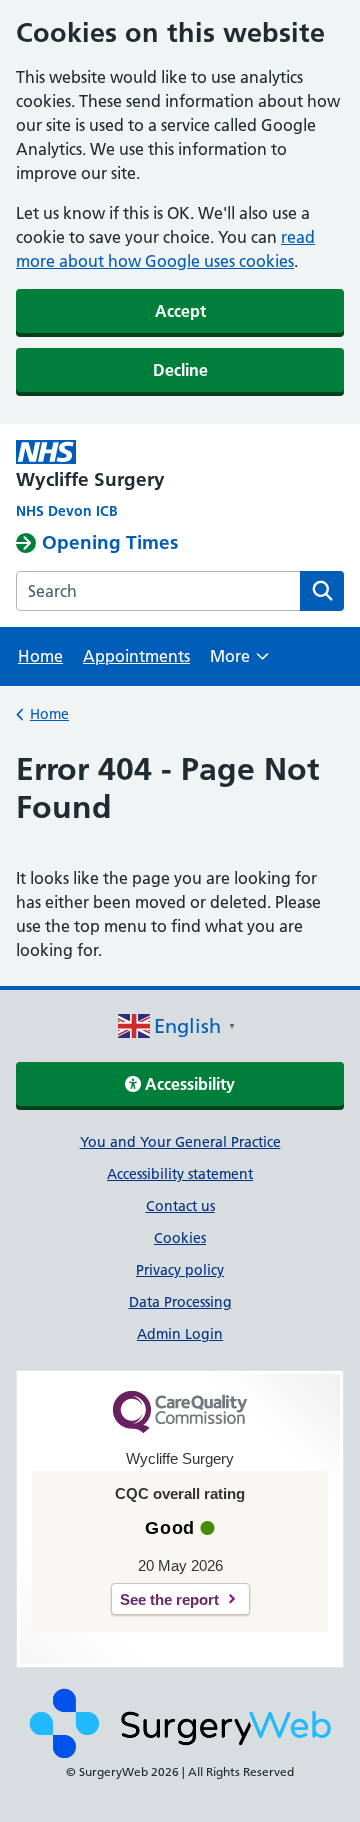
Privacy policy (180, 1270)
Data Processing (180, 1302)
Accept (180, 311)
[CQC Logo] (180, 1428)
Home (40, 656)
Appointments (136, 656)
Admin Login (180, 1334)
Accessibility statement (180, 1174)
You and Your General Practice (180, 1142)
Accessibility (188, 1084)
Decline (180, 370)
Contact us (180, 1206)
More (239, 662)
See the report (169, 1599)
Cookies (180, 1238)
